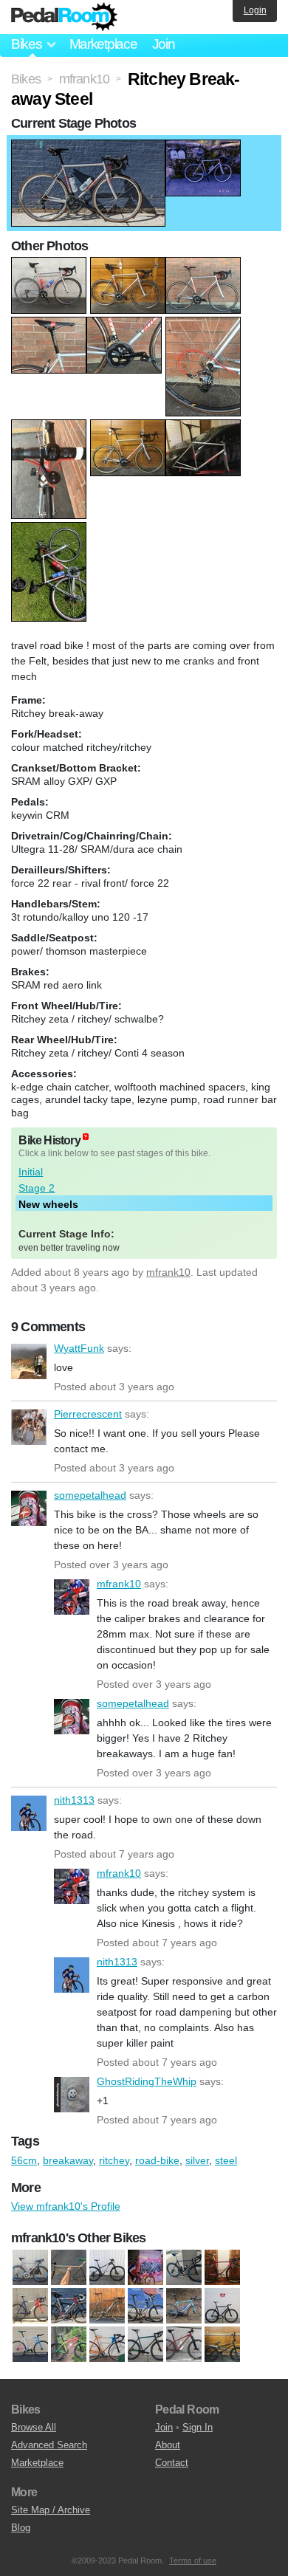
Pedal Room (64, 17)
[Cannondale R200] (222, 2268)
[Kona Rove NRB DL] (184, 2307)
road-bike (157, 2160)
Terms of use (193, 2560)
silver (197, 2160)
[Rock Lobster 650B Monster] (145, 2345)
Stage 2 (37, 1188)
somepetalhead (29, 1508)
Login (255, 10)
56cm (24, 2160)
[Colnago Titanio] (69, 2307)
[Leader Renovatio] (222, 2307)
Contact (172, 2463)
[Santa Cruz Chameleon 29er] (184, 2345)
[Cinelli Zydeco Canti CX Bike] (30, 2307)
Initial (31, 1172)
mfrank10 (168, 1272)
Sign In (198, 2427)
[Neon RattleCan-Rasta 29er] (69, 2345)
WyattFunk (29, 1361)
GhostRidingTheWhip (72, 2095)
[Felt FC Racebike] (107, 2307)
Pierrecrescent (29, 1427)
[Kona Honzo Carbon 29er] (107, 2268)
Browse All (34, 2427)
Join (164, 44)
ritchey (114, 2160)
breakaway (68, 2160)
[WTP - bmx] (222, 2345)
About (168, 2445)
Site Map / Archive (51, 2510)
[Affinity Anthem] (30, 2268)
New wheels (48, 1204)
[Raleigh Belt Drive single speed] (145, 2268)
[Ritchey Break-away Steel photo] (88, 147)
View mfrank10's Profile (66, 2206)
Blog (21, 2528)
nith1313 (29, 1813)
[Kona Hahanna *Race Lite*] (145, 2307)
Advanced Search (49, 2445)
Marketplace (103, 44)
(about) (86, 1137)
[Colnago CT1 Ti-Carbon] (69, 2268)
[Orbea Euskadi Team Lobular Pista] (107, 2345)
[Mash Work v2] (30, 2345)
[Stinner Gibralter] (184, 2268)
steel (226, 2160)
